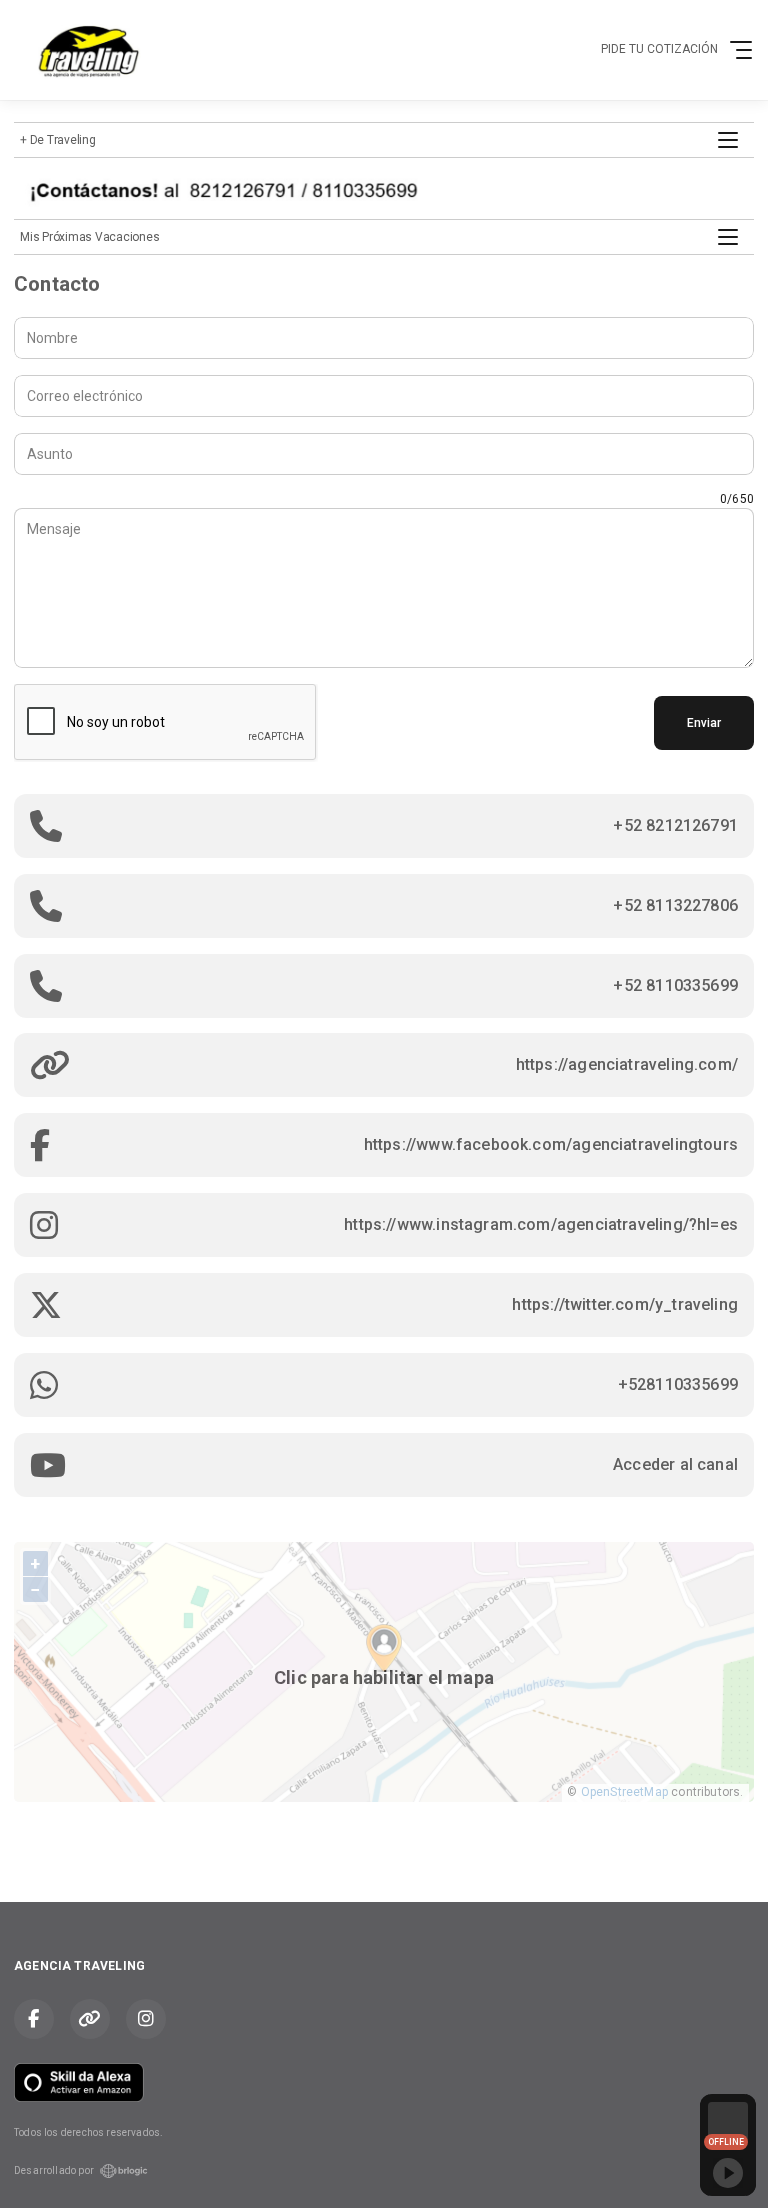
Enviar (704, 723)
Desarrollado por (54, 2170)
